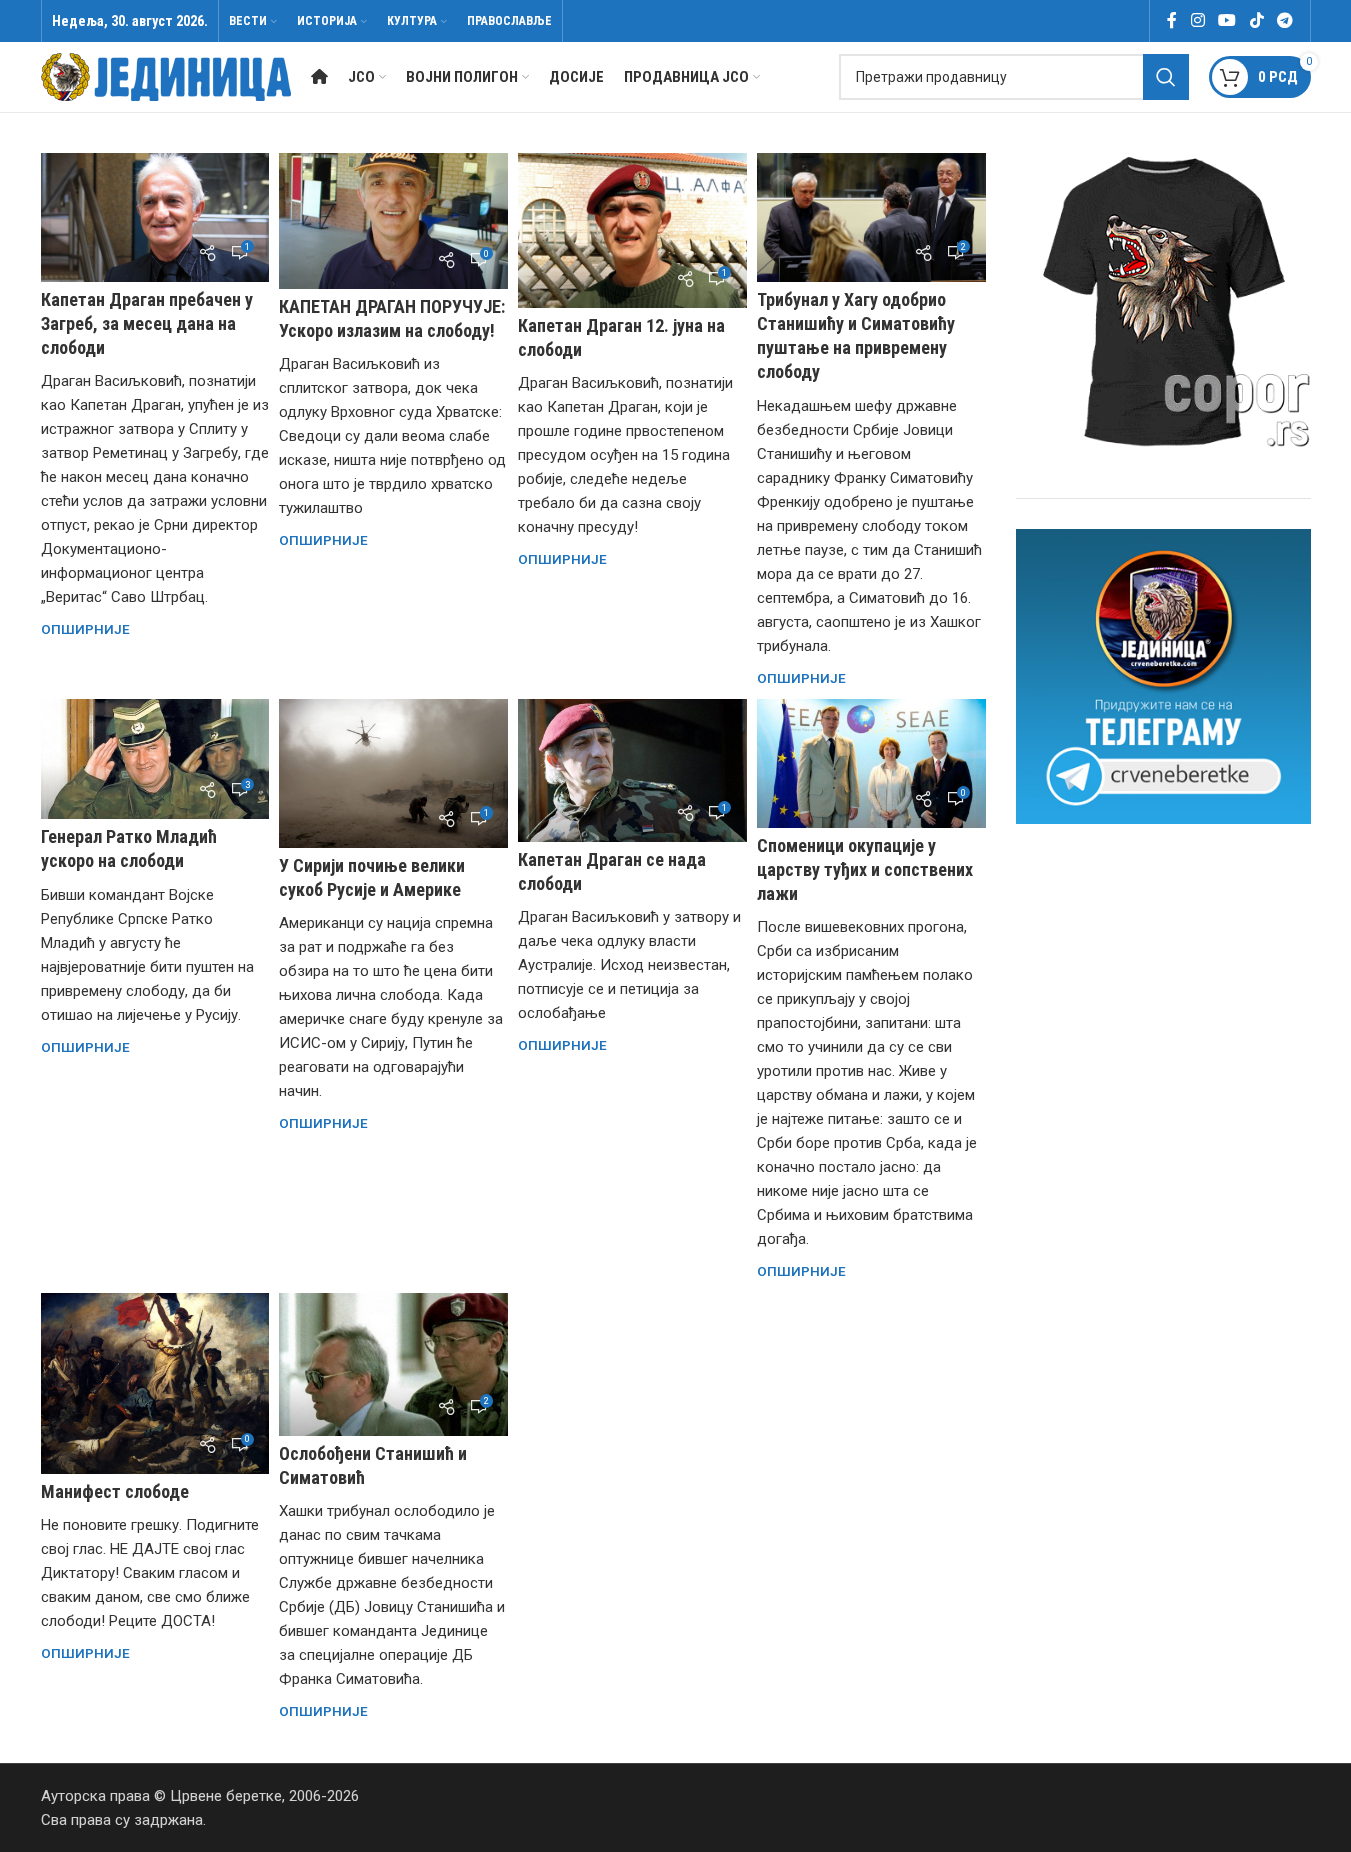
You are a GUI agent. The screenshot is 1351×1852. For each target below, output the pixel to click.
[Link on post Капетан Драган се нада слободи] (632, 770)
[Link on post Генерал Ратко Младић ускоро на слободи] (155, 759)
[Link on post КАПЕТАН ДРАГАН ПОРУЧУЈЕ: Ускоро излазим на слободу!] (393, 221)
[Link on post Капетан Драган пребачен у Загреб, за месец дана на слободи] (155, 217)
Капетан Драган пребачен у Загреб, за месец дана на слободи (147, 323)
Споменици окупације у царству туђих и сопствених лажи (865, 869)
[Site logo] (166, 76)
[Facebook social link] (1172, 20)
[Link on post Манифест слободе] (155, 1383)
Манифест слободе (115, 1491)
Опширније (85, 629)
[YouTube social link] (1227, 20)
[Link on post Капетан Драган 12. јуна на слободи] (632, 230)
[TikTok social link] (1256, 20)
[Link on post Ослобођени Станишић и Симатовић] (393, 1364)
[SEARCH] (1166, 77)
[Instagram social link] (1197, 20)
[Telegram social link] (1284, 20)
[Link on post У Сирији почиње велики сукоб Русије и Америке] (393, 773)
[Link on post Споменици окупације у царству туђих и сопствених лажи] (871, 763)
